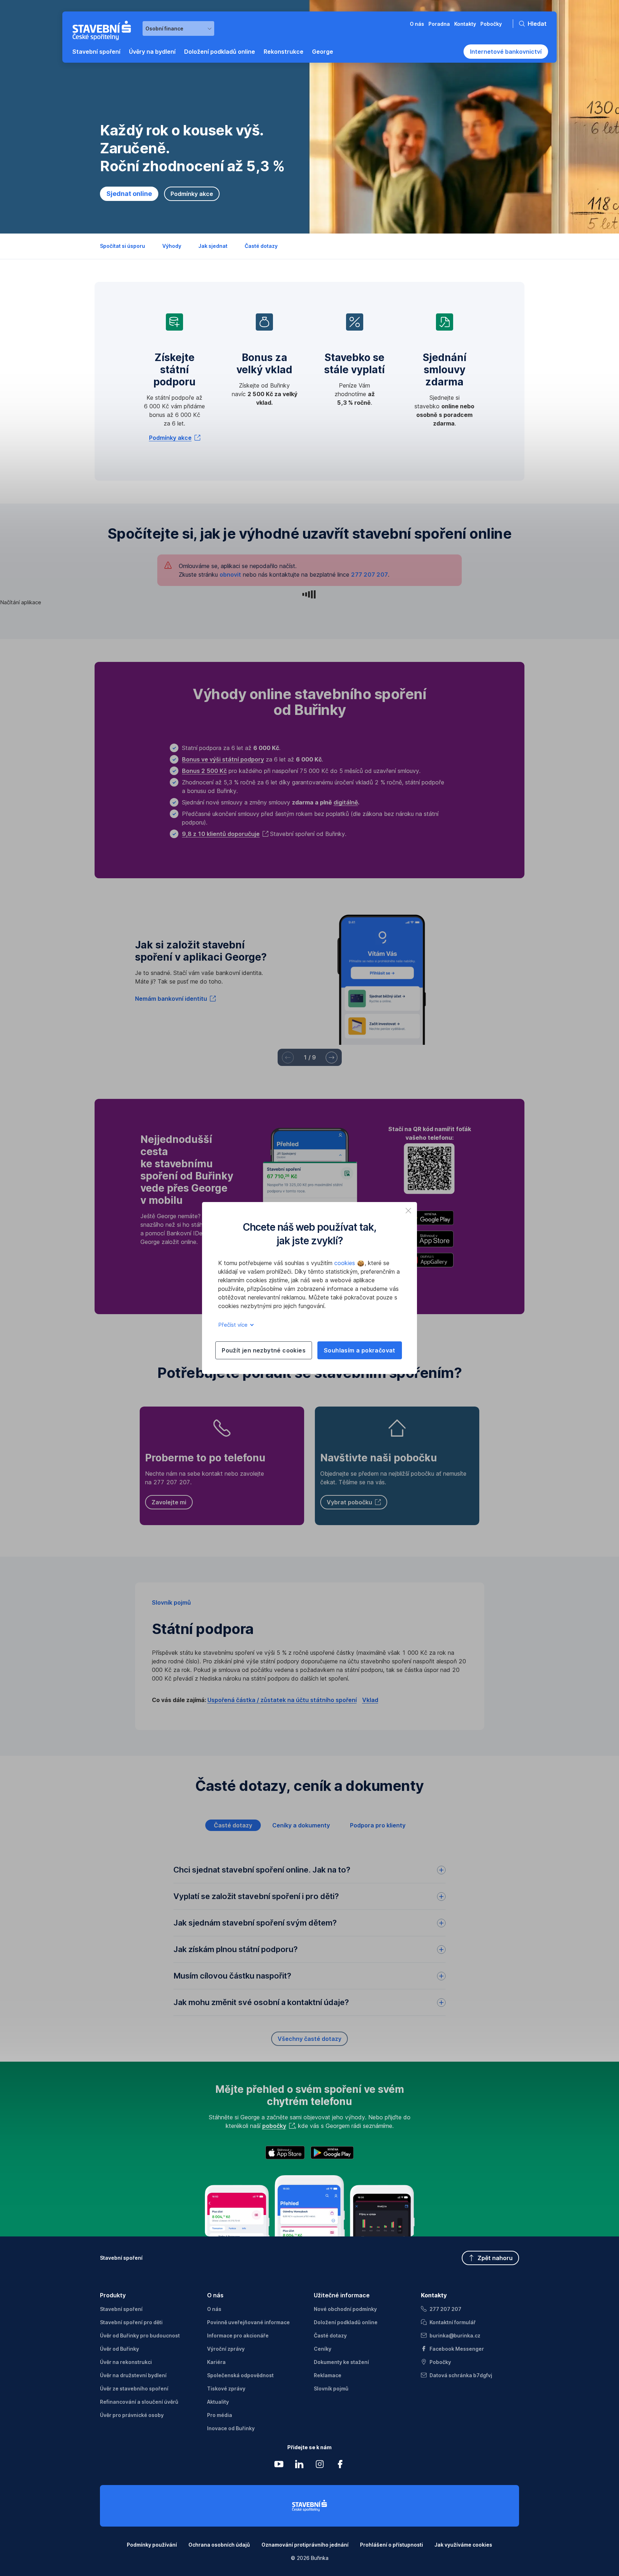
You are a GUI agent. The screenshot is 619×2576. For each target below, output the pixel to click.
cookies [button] (346, 1263)
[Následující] (332, 1058)
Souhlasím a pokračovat (360, 1350)
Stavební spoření (121, 2258)
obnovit (230, 575)
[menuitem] (96, 52)
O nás (215, 2295)
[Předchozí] (288, 1058)
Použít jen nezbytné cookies (264, 1350)
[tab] (233, 1825)
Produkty (113, 2295)
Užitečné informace (342, 2295)
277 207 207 (370, 575)
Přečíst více (234, 1325)
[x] (408, 1211)
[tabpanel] (309, 1946)
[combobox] (178, 28)
